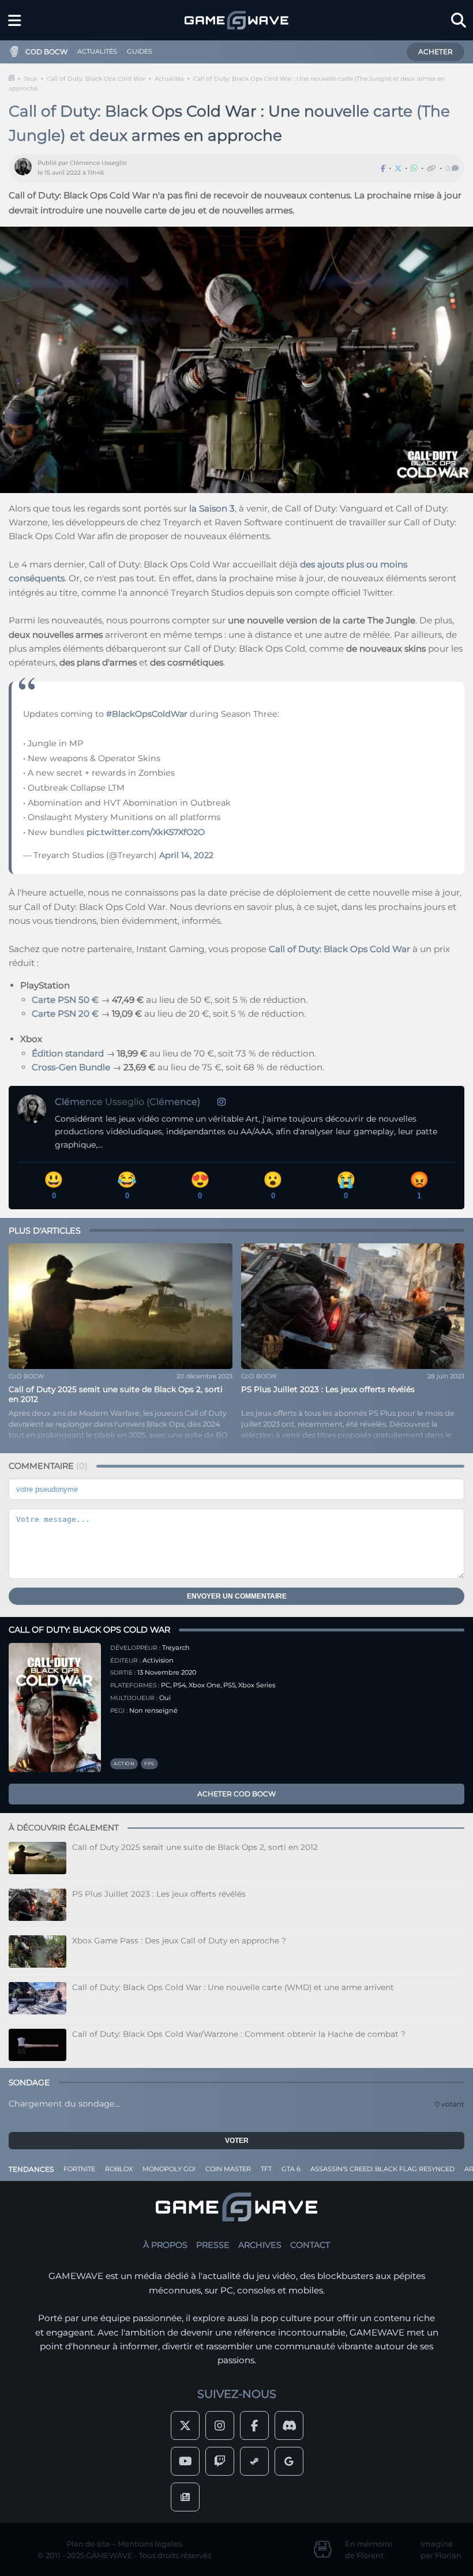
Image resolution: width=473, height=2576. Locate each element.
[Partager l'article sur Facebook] (383, 168)
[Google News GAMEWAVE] (185, 2497)
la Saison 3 (212, 508)
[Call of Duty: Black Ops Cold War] (55, 1708)
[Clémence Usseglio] (26, 168)
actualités (97, 51)
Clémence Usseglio (98, 163)
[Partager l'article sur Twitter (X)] (398, 168)
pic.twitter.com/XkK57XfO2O (146, 832)
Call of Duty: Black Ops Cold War (96, 79)
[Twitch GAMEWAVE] (220, 2461)
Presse (213, 2245)
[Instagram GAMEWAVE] (220, 2425)
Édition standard (68, 1053)
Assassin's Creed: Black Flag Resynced (382, 2169)
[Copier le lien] (431, 168)
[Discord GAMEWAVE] (289, 2425)
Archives (260, 2245)
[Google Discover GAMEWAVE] (289, 2461)
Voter (237, 2141)
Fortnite (79, 2169)
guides (140, 51)
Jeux (31, 79)
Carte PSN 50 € (65, 1000)
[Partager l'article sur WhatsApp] (414, 168)
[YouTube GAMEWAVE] (185, 2461)
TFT (266, 2169)
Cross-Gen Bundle (71, 1067)
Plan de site (88, 2544)
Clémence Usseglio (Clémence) (127, 1102)
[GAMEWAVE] (236, 20)
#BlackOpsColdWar (147, 714)
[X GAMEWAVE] (185, 2425)
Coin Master (228, 2169)
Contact (310, 2245)
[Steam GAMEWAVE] (254, 2461)
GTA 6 (291, 2169)
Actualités (169, 79)
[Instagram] (222, 1102)
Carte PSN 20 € (65, 1014)
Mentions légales (150, 2544)
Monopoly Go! (169, 2169)
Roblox (119, 2169)
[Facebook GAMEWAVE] (254, 2425)
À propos (165, 2245)
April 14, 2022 (186, 855)
